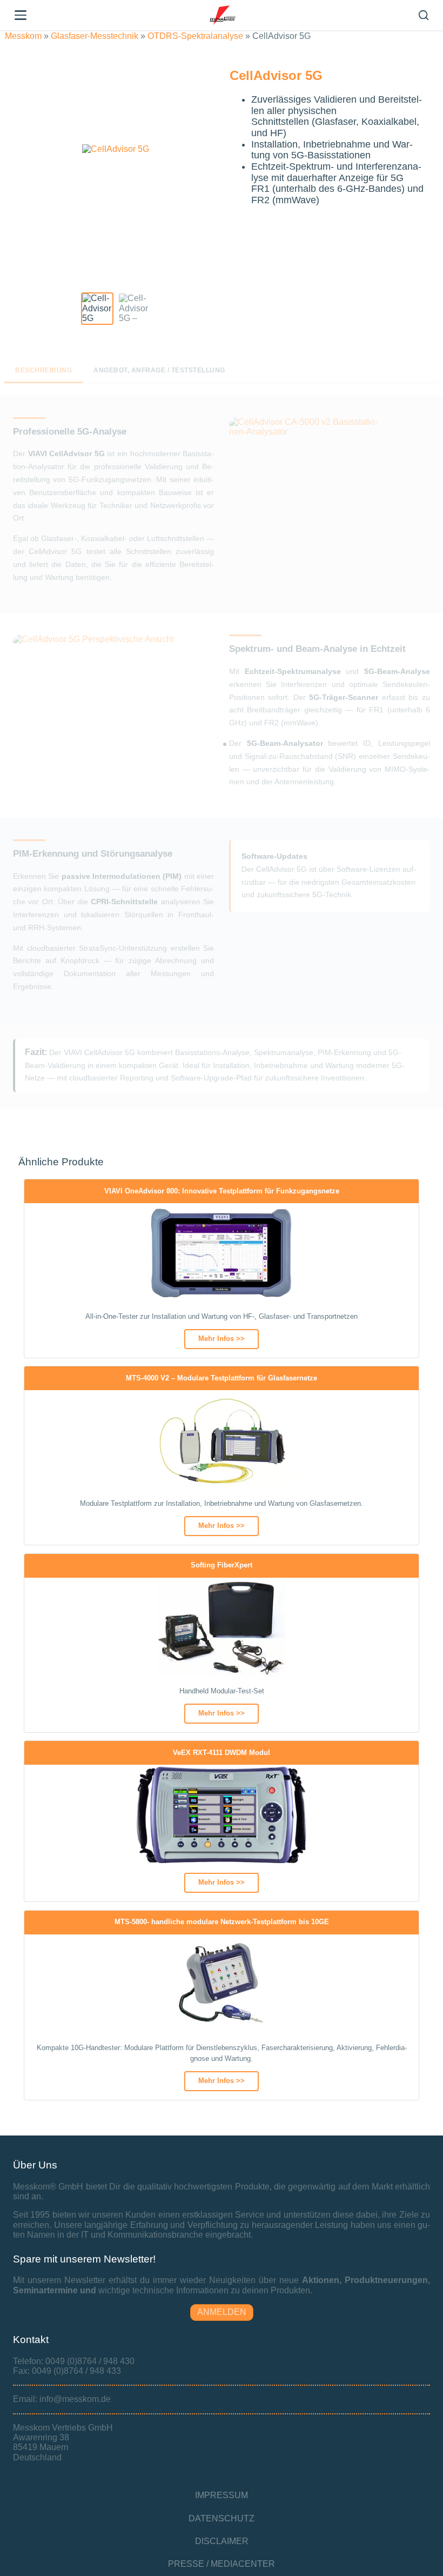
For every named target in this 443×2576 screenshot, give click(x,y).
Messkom (23, 36)
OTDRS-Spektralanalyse (195, 36)
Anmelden (222, 2312)
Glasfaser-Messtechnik (95, 36)
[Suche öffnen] (424, 15)
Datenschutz (222, 2518)
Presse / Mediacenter (222, 2564)
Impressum (222, 2495)
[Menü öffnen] (21, 15)
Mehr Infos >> (222, 1339)
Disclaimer (222, 2541)
